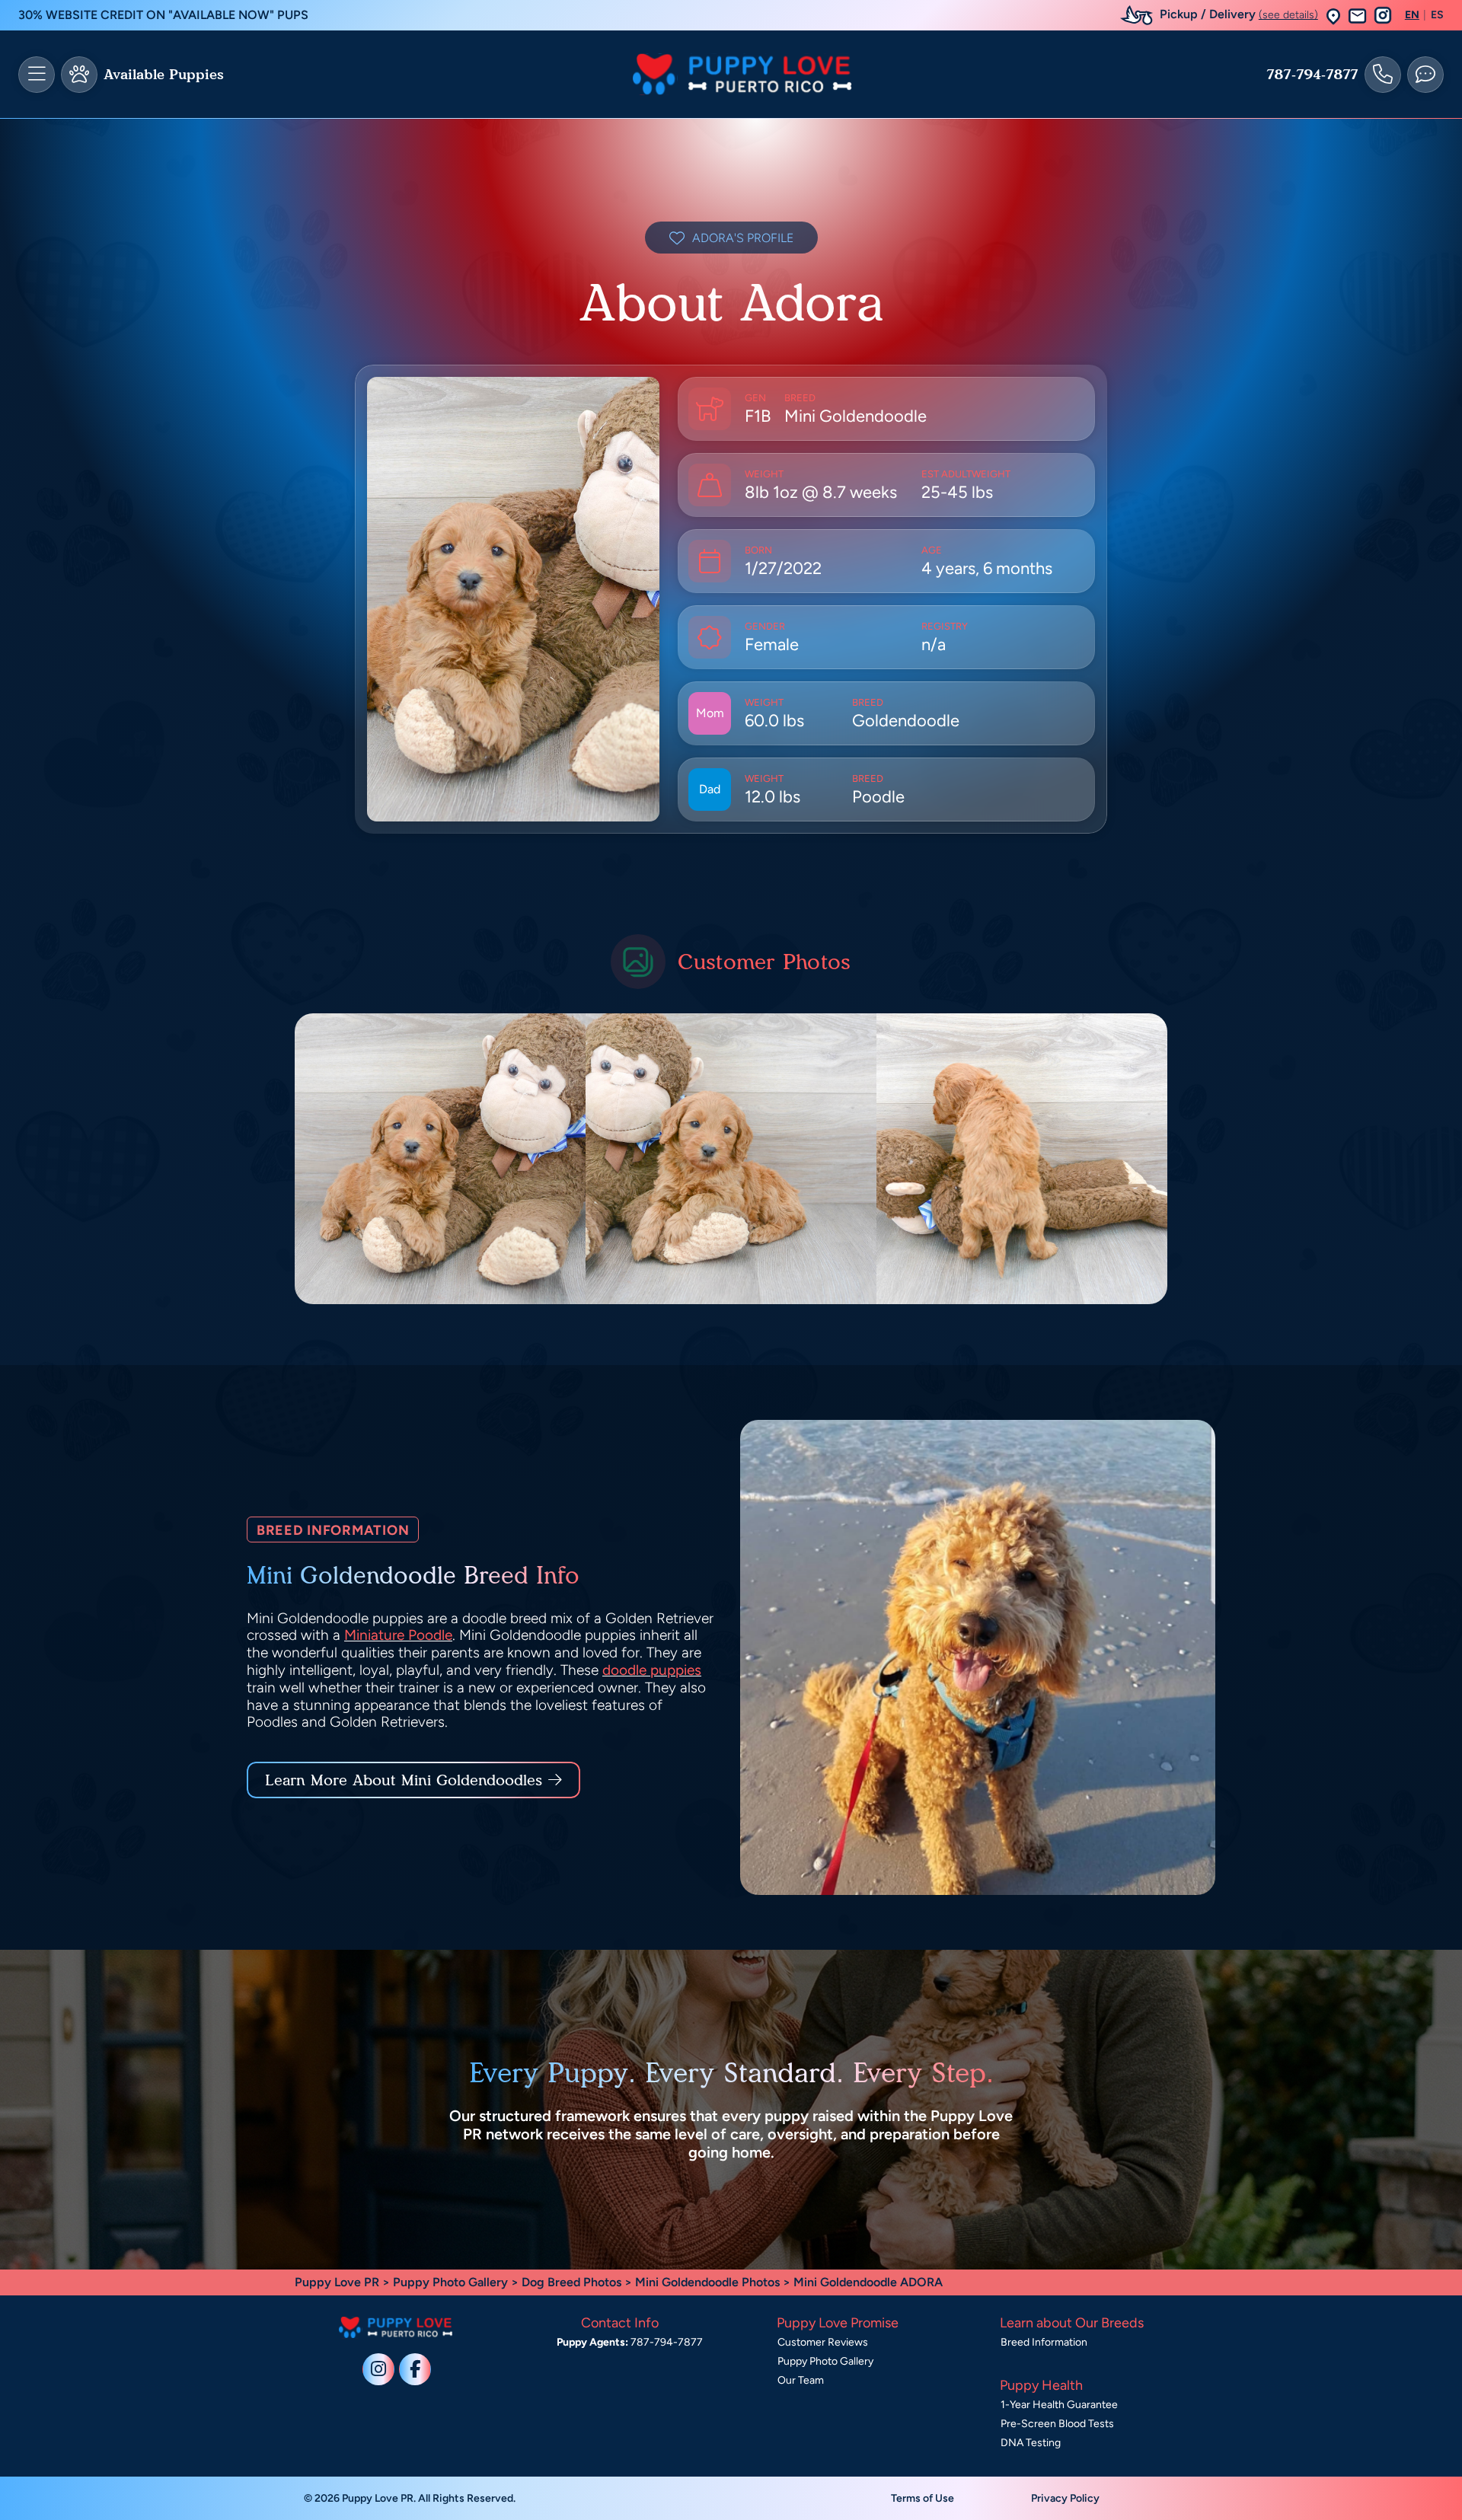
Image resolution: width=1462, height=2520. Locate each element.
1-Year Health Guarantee (1059, 2405)
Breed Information (1044, 2342)
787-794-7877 (1312, 75)
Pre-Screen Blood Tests (1057, 2424)
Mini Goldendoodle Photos (707, 2282)
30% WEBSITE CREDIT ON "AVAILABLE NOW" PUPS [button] (163, 15)
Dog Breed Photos (571, 2282)
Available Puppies (164, 75)
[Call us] (1383, 75)
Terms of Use (923, 2498)
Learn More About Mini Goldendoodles (404, 1780)
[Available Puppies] (79, 75)
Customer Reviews (823, 2342)
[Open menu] (37, 75)
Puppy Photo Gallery (450, 2282)
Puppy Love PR (337, 2282)
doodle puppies (652, 1670)
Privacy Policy (1065, 2498)
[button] (1333, 16)
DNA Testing (1031, 2443)
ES (1437, 15)
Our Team (801, 2380)
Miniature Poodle (398, 1635)
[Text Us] (1425, 75)
